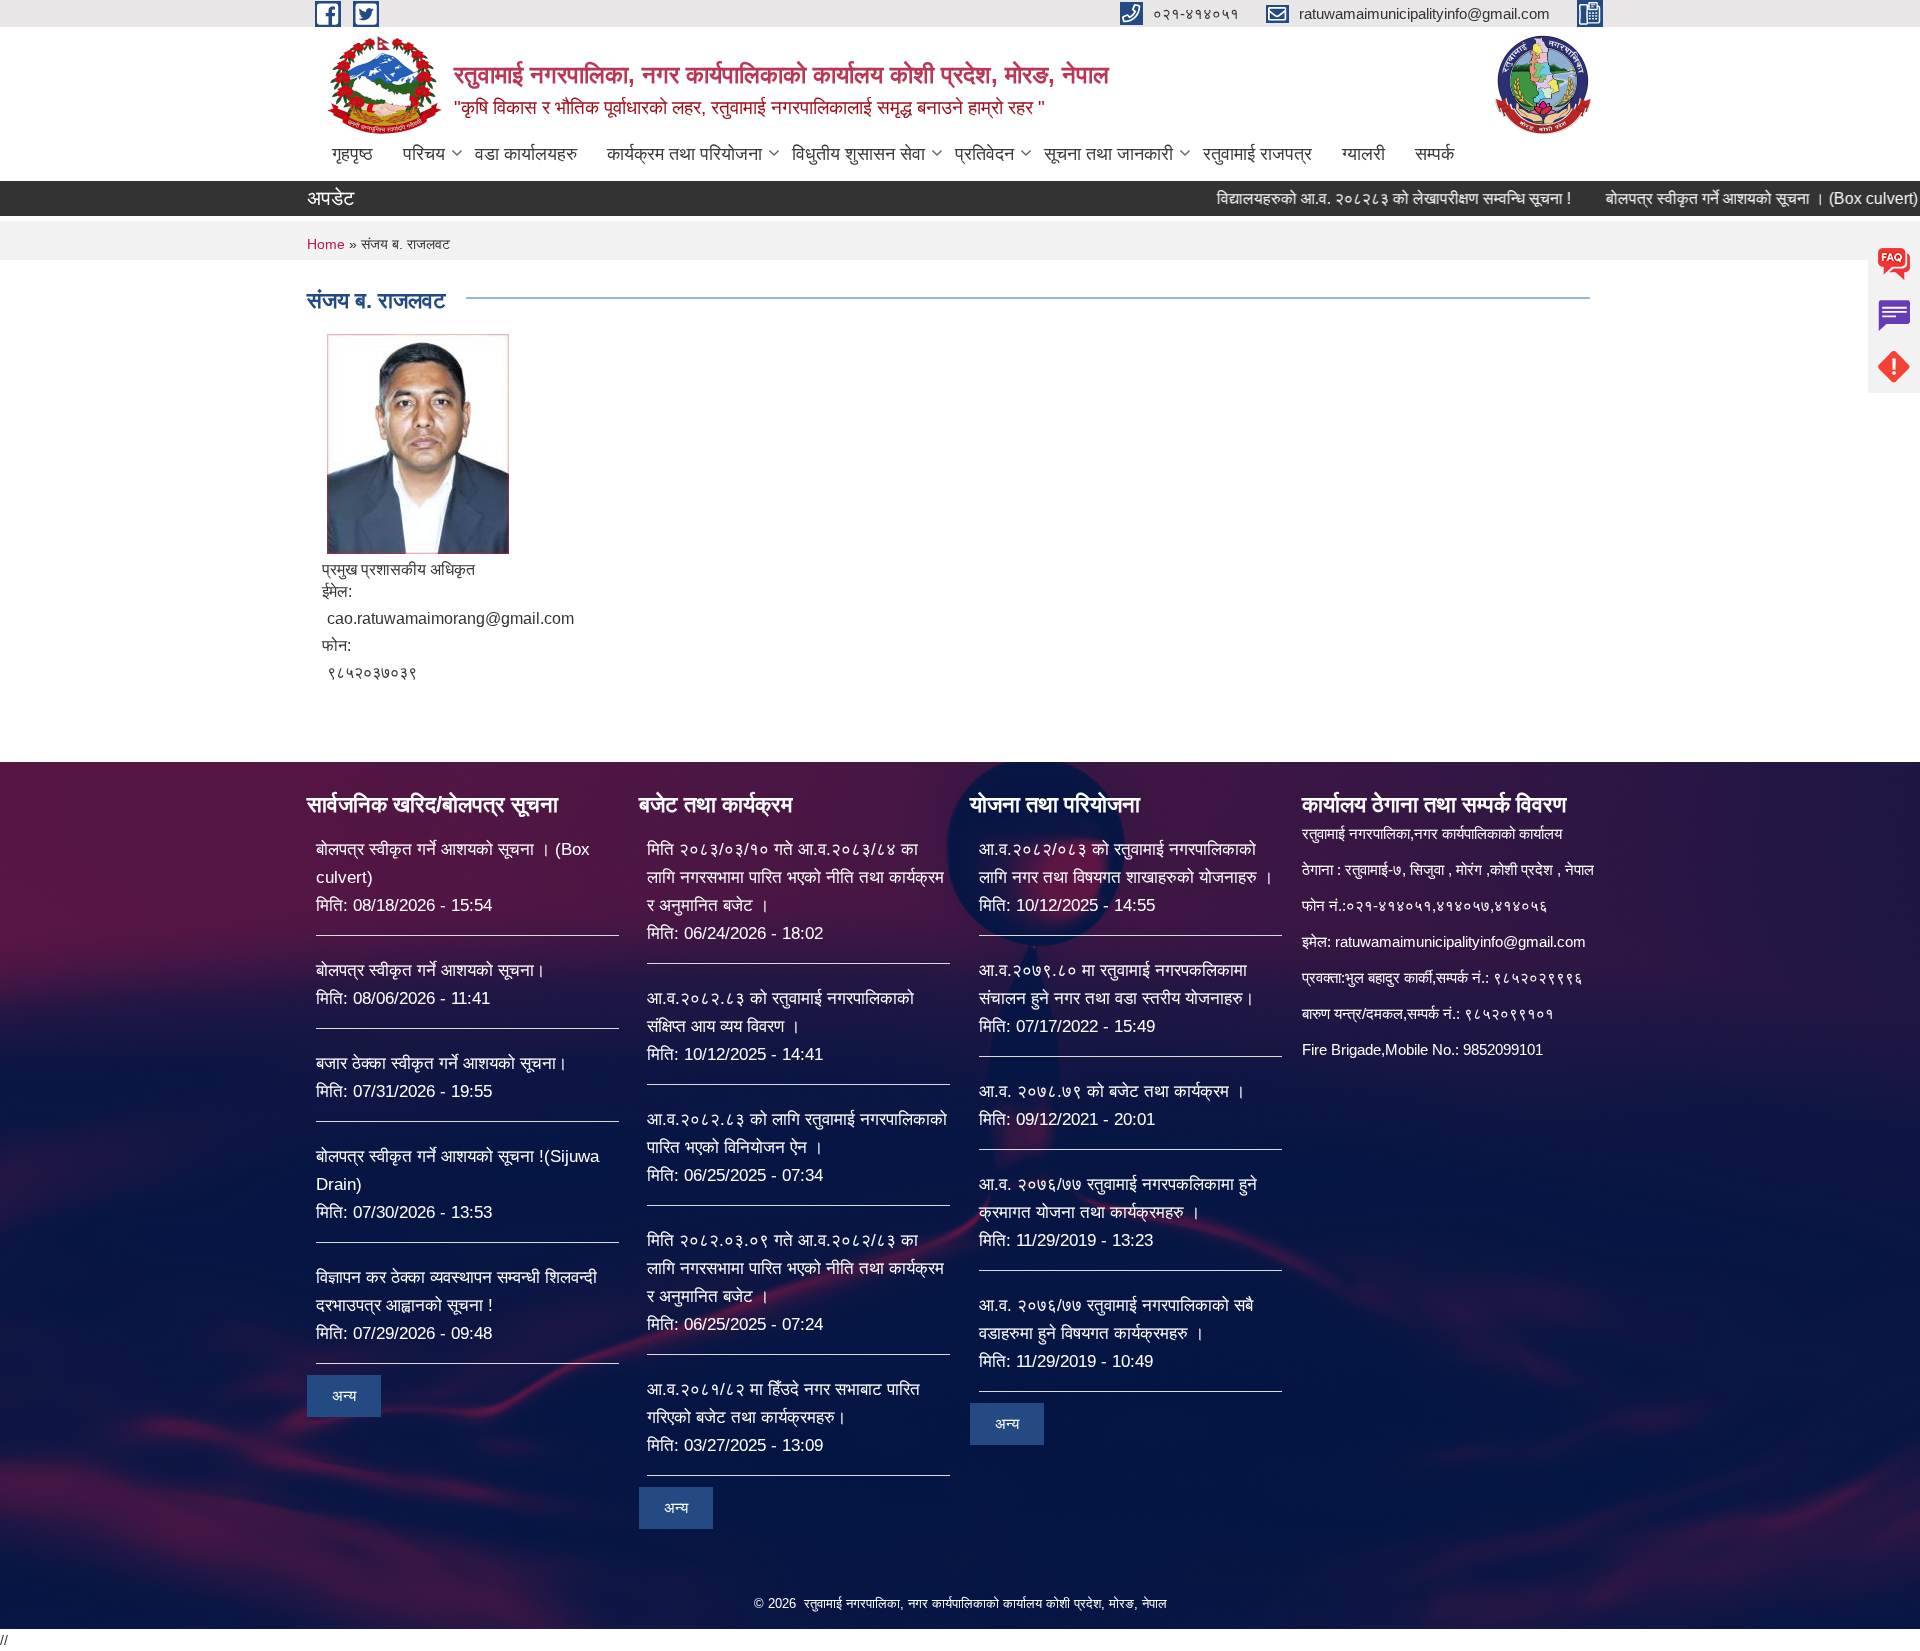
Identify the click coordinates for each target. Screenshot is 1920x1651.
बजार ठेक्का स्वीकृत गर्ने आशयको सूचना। (441, 1063)
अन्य (344, 1395)
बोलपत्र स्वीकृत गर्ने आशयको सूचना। (430, 970)
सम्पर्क (1434, 154)
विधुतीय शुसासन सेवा (858, 154)
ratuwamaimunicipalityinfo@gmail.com (1460, 941)
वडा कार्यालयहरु (526, 154)
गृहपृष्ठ (352, 154)
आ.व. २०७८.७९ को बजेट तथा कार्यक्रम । (1112, 1091)
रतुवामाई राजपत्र (1257, 154)
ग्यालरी (1363, 154)
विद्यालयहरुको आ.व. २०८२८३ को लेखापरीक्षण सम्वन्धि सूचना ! (1332, 198)
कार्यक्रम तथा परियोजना (684, 154)
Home (326, 244)
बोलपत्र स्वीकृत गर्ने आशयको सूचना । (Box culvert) (1700, 198)
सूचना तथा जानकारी (1108, 154)
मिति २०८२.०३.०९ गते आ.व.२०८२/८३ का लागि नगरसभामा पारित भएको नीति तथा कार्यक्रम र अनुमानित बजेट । (795, 1268)
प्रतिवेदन (984, 154)
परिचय (424, 154)
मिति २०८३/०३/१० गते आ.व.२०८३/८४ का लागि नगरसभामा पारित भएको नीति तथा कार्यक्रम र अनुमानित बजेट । (795, 877)
